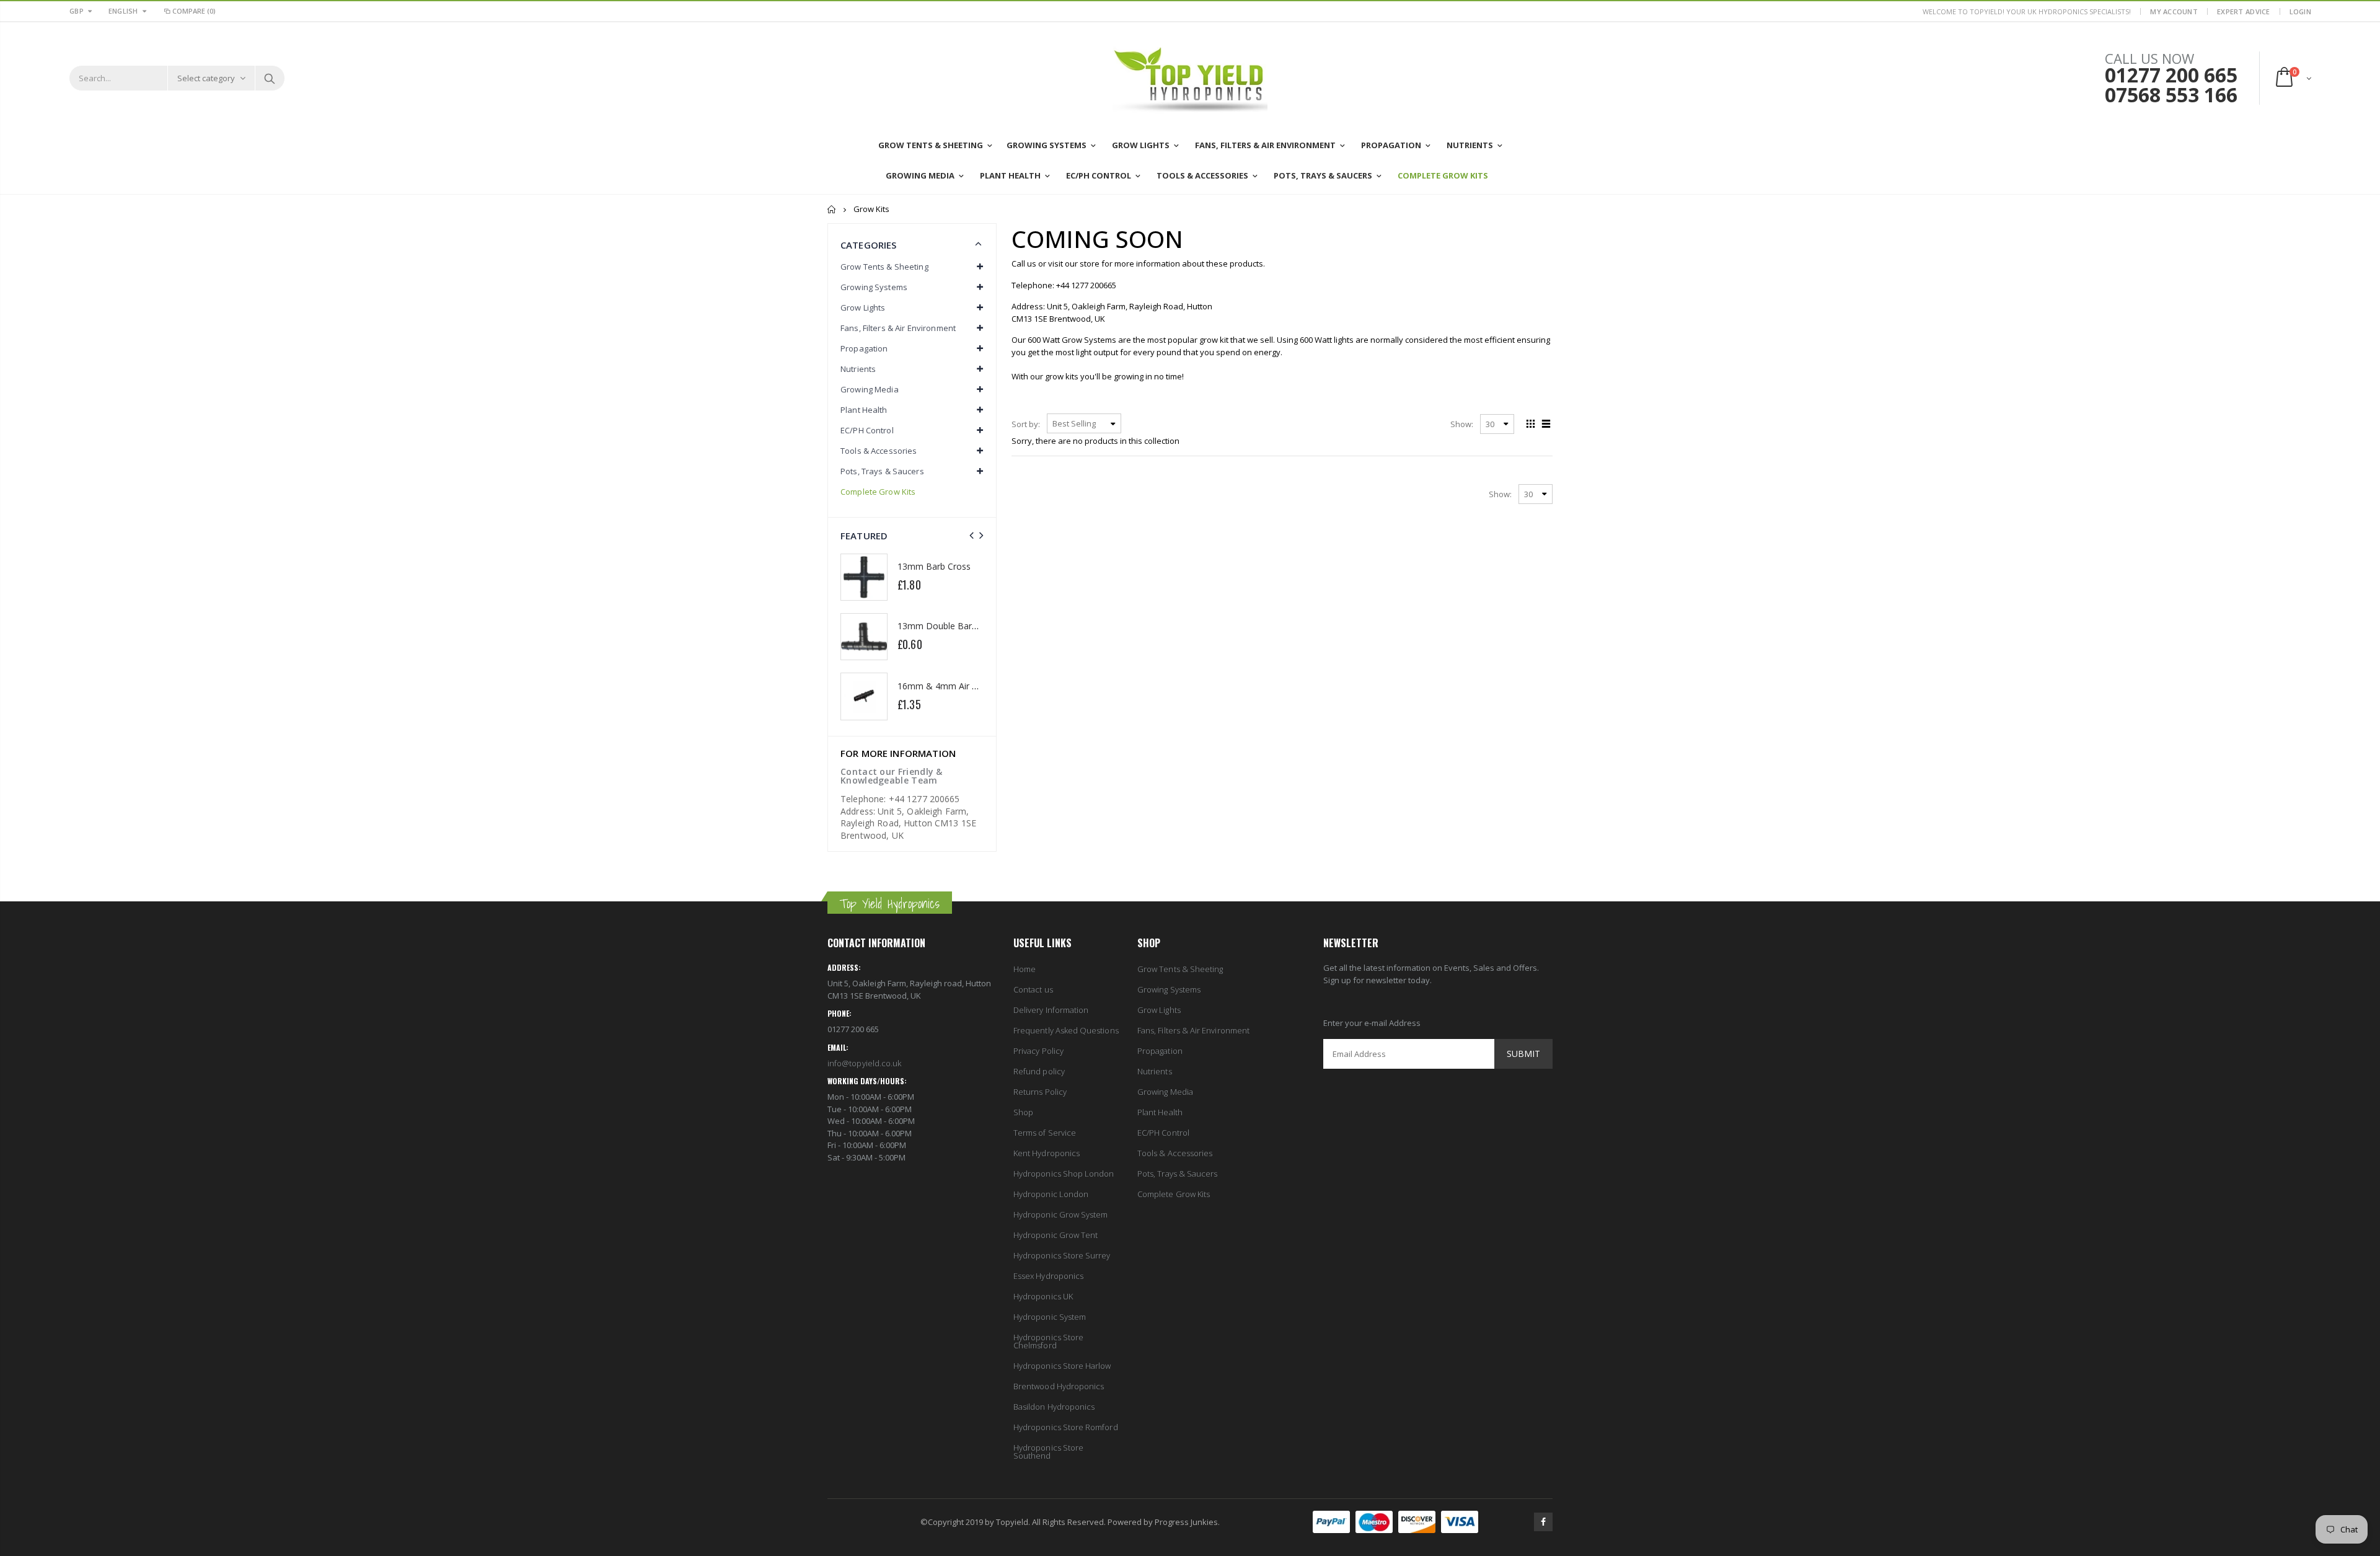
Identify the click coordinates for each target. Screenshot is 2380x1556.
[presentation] (972, 535)
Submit (1523, 1054)
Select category (206, 78)
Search (269, 78)
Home (832, 209)
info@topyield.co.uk (864, 1063)
